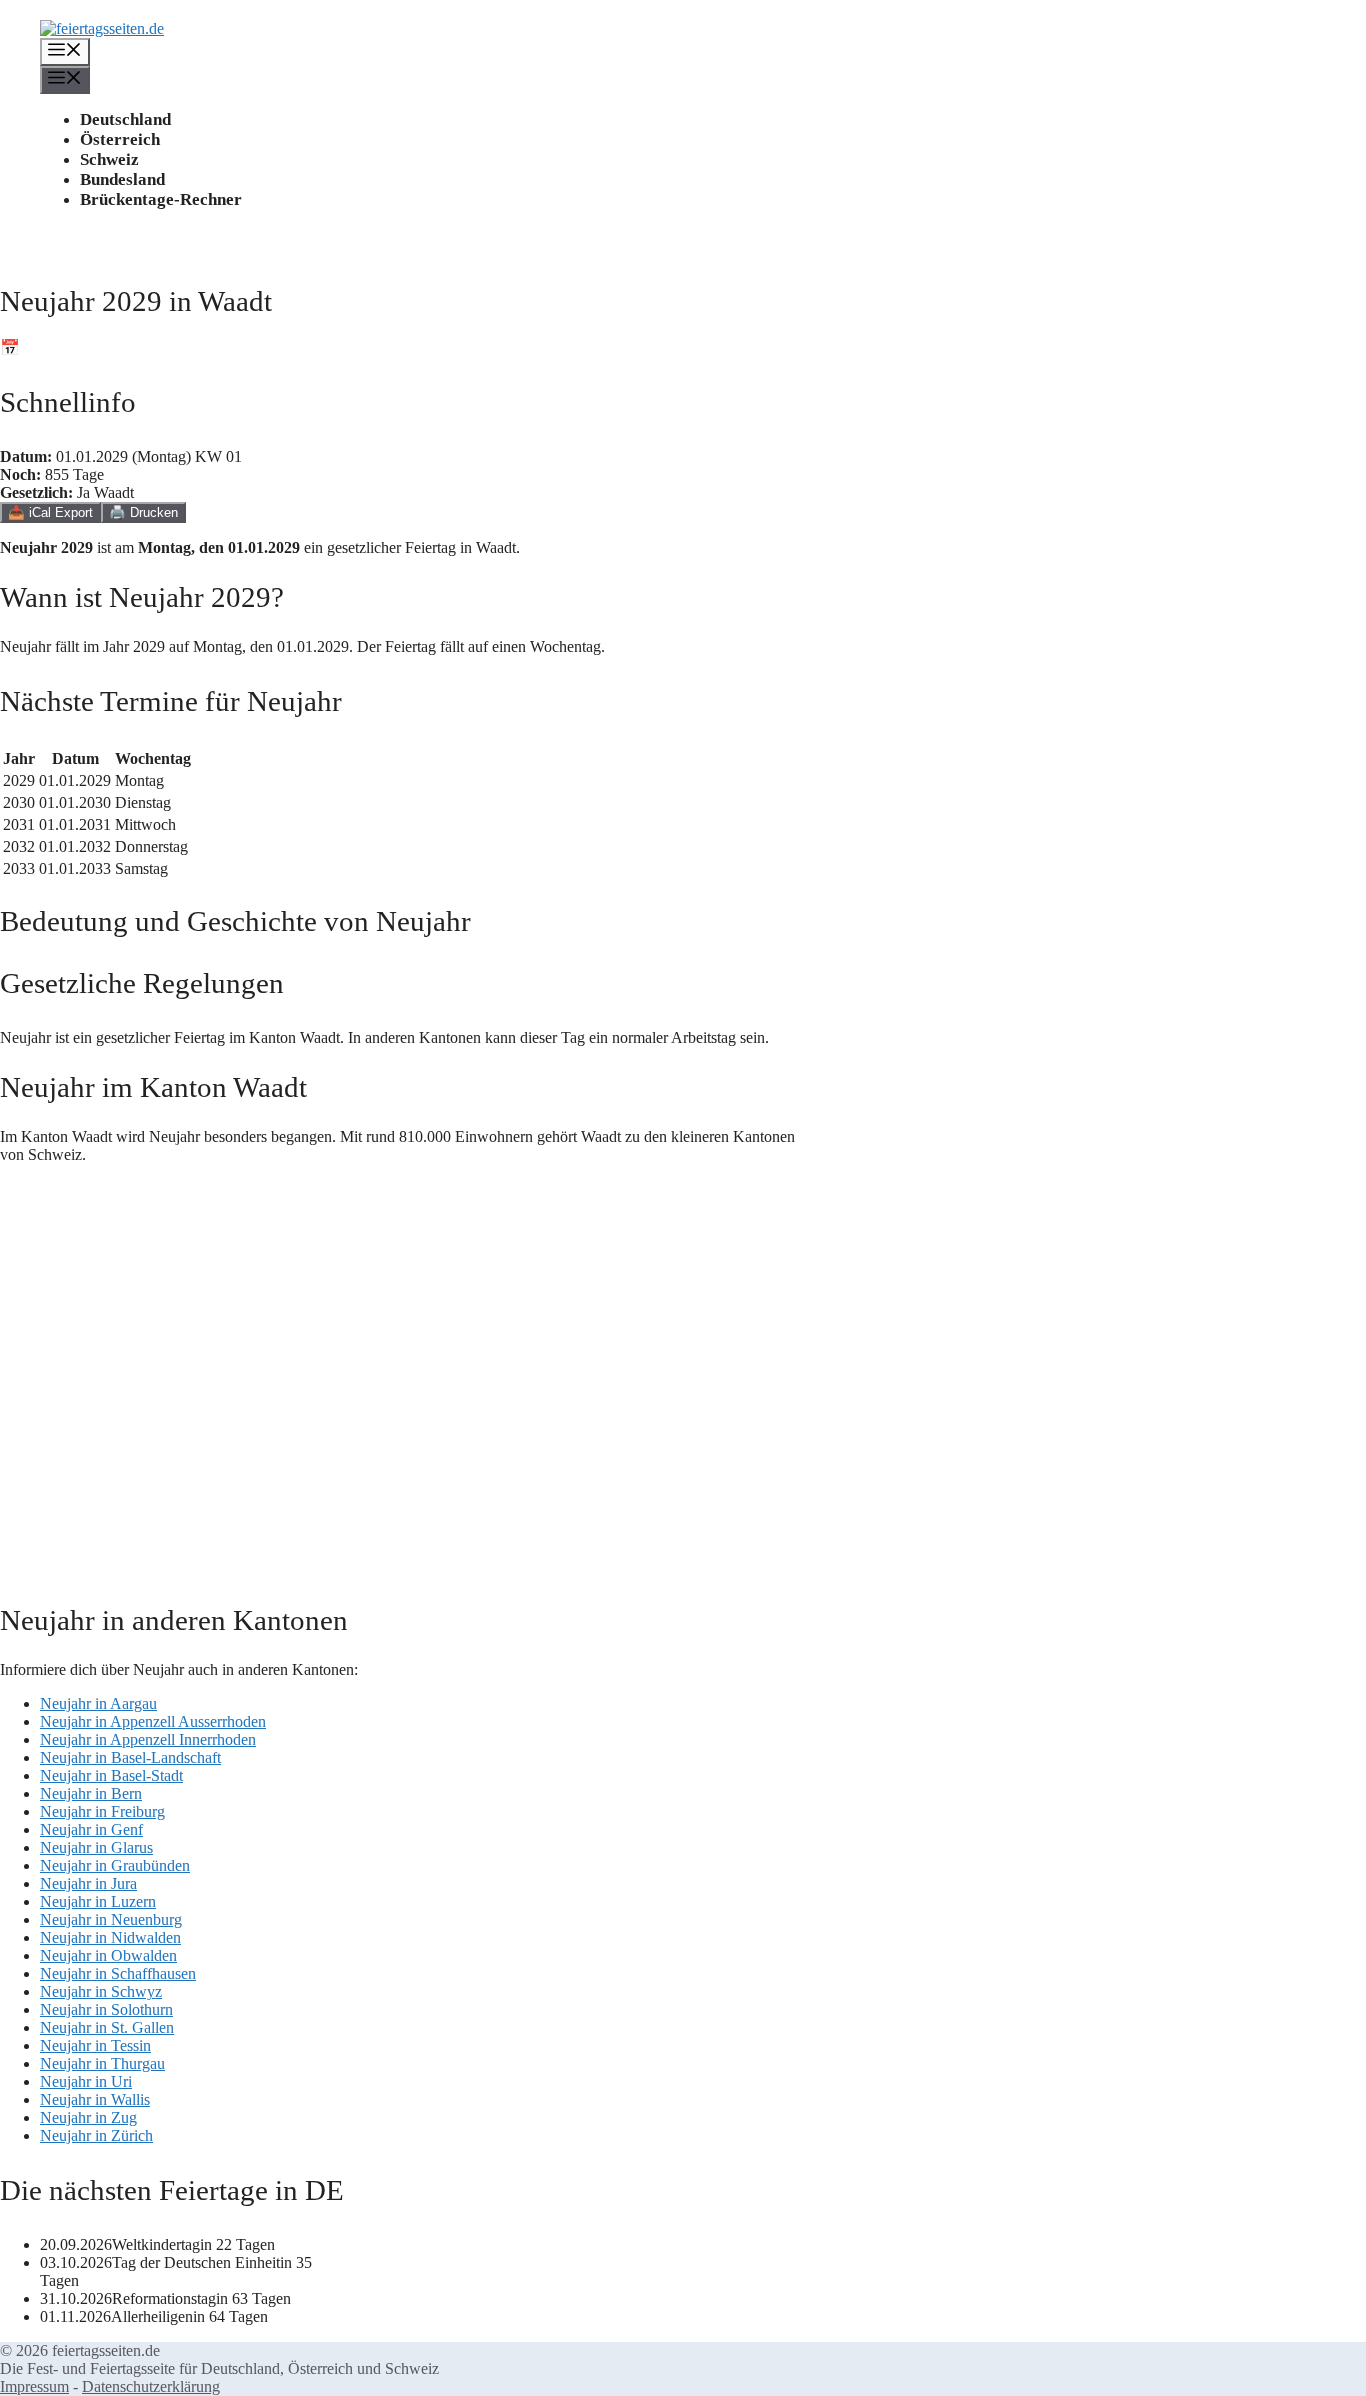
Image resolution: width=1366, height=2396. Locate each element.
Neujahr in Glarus (96, 1847)
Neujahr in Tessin (95, 2045)
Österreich (120, 139)
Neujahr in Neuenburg (111, 1919)
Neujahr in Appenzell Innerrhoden (148, 1739)
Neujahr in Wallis (95, 2099)
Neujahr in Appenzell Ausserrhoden (153, 1721)
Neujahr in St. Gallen (107, 2027)
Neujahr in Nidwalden (110, 1937)
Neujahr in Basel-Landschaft (130, 1757)
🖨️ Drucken (143, 512)
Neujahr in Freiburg (102, 1811)
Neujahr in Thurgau (102, 2063)
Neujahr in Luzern (98, 1901)
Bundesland (122, 179)
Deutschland (125, 119)
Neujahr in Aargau (98, 1703)
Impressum (34, 2386)
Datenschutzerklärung (151, 2386)
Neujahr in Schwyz (101, 1991)
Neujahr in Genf (91, 1829)
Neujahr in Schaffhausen (118, 1973)
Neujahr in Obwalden (108, 1955)
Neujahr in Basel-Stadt (111, 1775)
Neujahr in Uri (86, 2081)
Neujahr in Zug (88, 2117)
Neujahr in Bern (91, 1793)
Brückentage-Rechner (161, 199)
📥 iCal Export (50, 512)
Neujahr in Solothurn (106, 2009)
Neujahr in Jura (88, 1883)
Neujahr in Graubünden (115, 1865)
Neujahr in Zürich (96, 2135)
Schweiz (109, 159)
